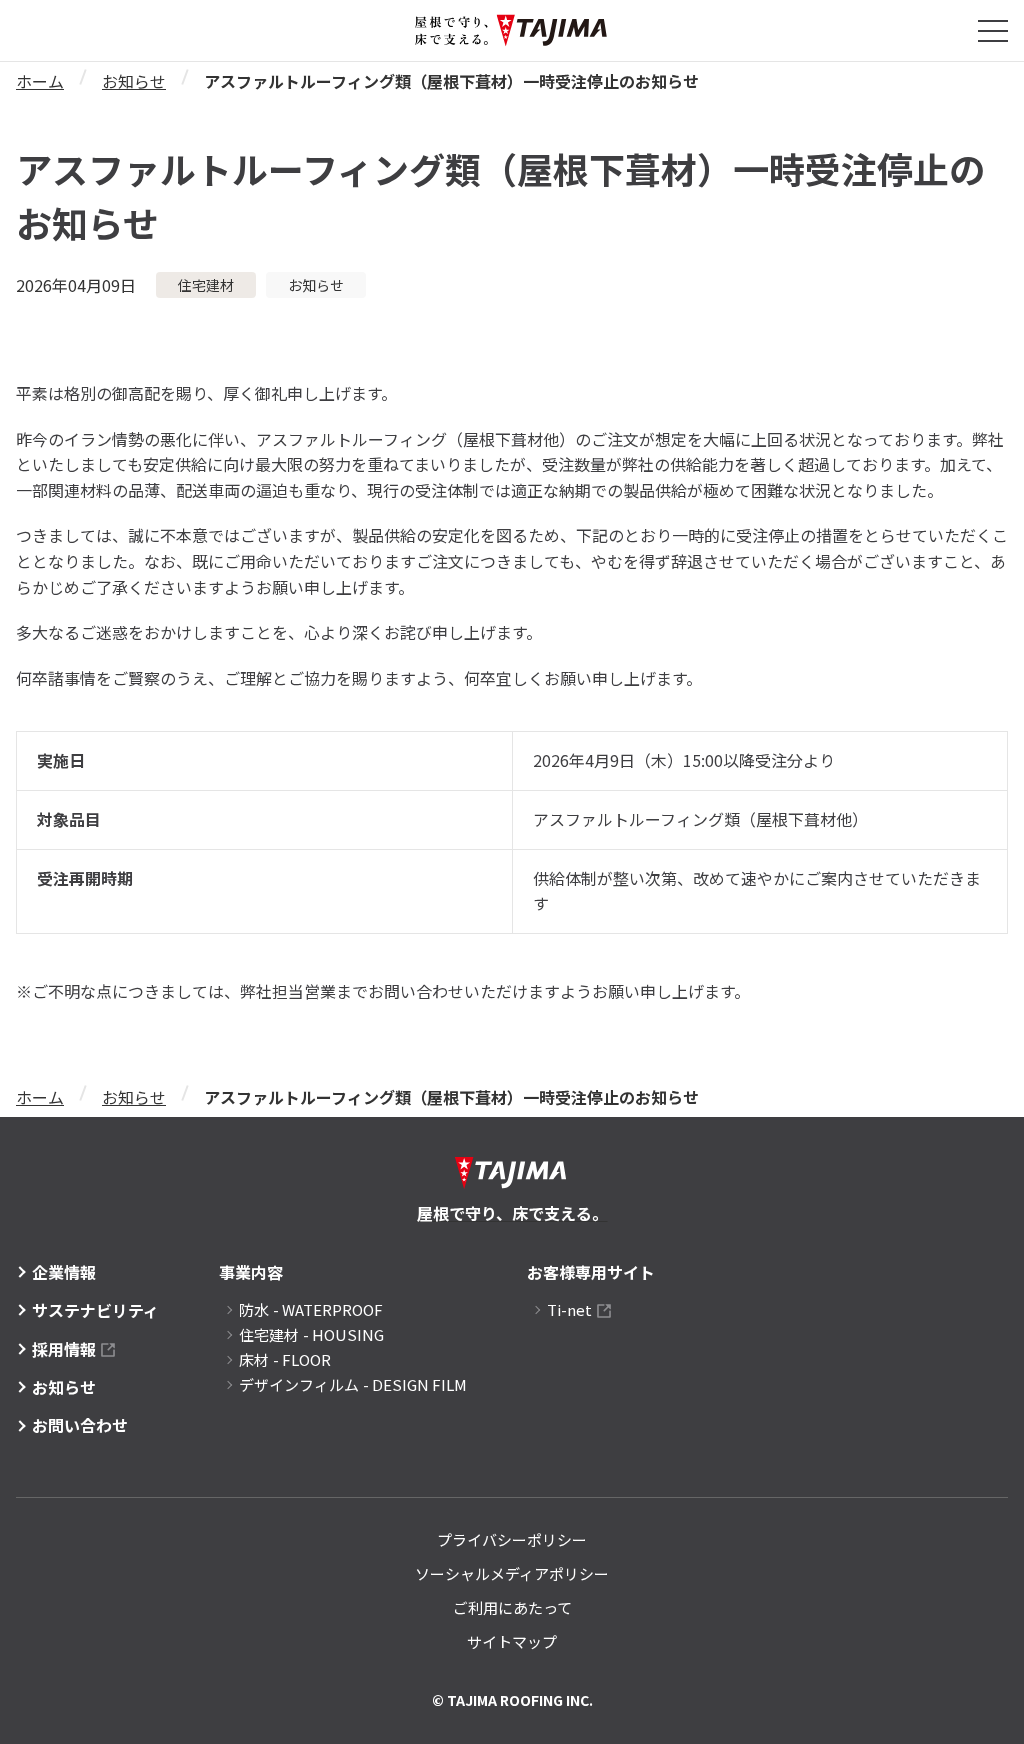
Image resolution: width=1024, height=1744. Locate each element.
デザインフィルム (353, 1384)
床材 (285, 1359)
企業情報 (64, 1272)
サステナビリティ (95, 1310)
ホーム (40, 81)
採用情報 (64, 1349)
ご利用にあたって (512, 1607)
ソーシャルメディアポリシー (512, 1573)
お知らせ (134, 81)
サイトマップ (512, 1641)
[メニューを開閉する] (993, 31)
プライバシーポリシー (512, 1539)
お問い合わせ (80, 1425)
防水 (311, 1309)
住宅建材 (311, 1334)
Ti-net (569, 1309)
